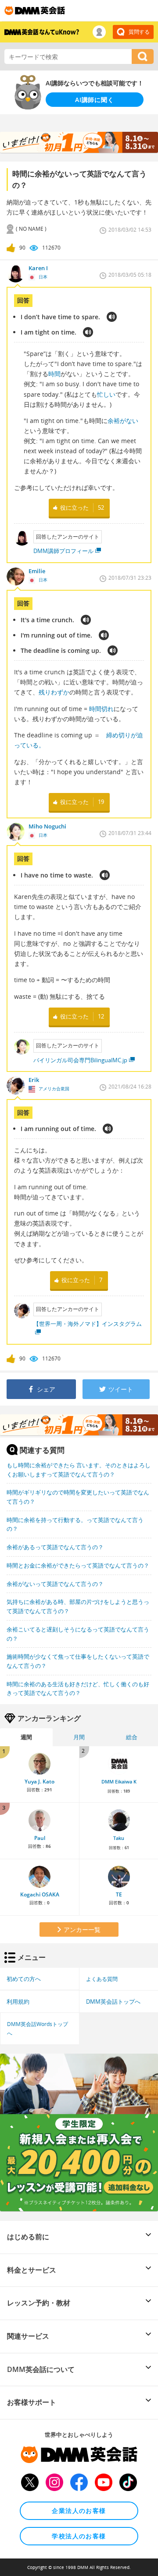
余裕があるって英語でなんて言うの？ (55, 1547)
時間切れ (101, 709)
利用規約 (18, 2002)
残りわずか (54, 692)
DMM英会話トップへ (113, 2002)
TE (119, 1894)
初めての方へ (24, 1979)
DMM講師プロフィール (63, 551)
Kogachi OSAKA (40, 1894)
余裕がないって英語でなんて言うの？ (55, 1584)
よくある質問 (102, 1979)
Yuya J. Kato (39, 1781)
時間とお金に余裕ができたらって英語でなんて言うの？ (78, 1565)
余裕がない (123, 421)
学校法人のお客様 (79, 2536)
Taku (119, 1838)
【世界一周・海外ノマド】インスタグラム (88, 1324)
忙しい (106, 394)
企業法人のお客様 (79, 2511)
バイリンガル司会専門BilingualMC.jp (80, 1060)
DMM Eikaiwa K (119, 1782)
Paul (40, 1838)
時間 (54, 374)
